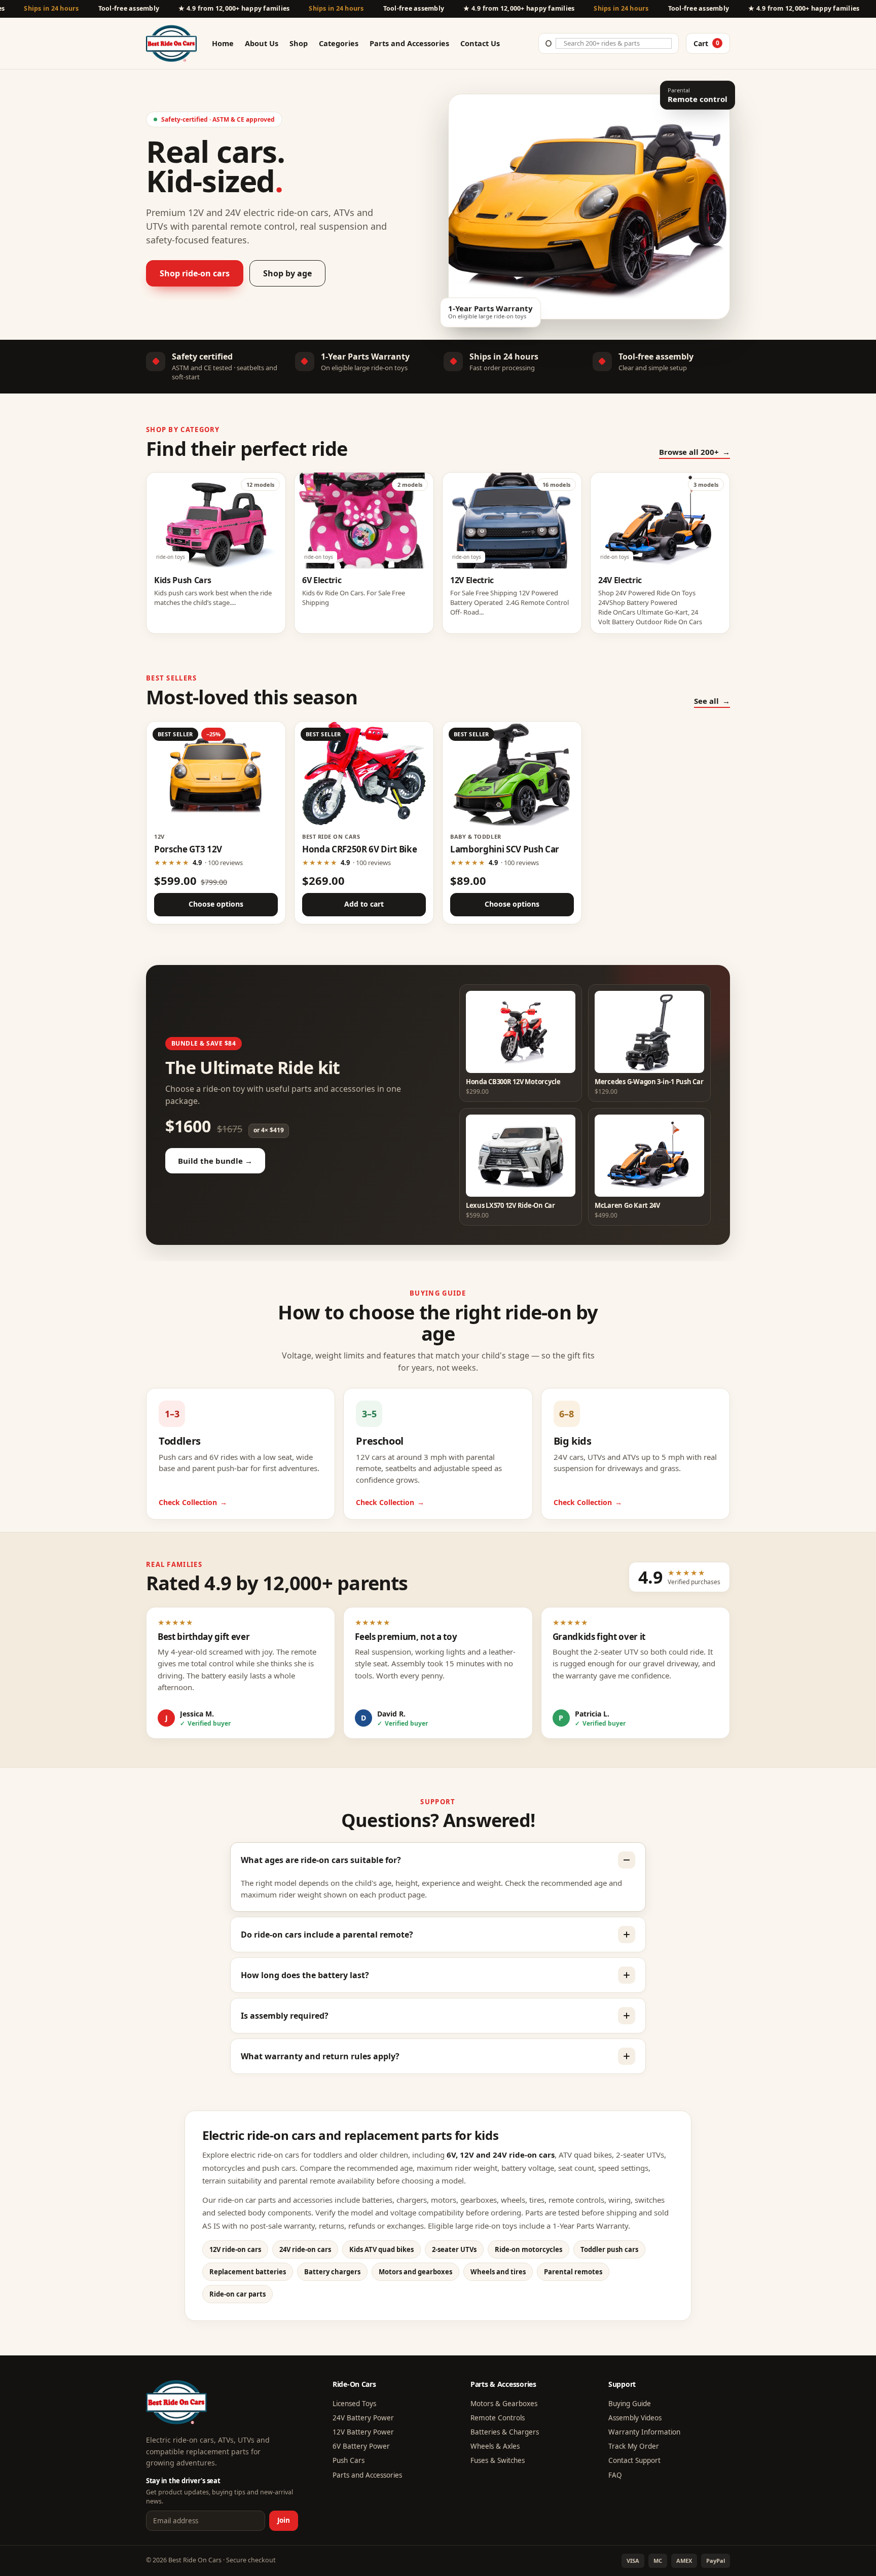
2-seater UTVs (454, 2249)
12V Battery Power (363, 2432)
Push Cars (349, 2460)
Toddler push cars (609, 2249)
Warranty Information (644, 2432)
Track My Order (634, 2446)
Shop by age (287, 273)
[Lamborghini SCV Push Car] (512, 774)
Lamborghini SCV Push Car (505, 849)
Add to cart (364, 904)
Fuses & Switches (498, 2460)
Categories (339, 43)
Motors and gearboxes (415, 2272)
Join (284, 2520)
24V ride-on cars (305, 2249)
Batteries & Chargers (505, 2432)
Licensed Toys (354, 2404)
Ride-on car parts (238, 2294)
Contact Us (480, 43)
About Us (262, 43)
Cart (706, 43)
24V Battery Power (363, 2418)
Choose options (216, 904)
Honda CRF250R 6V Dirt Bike (359, 849)
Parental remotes (573, 2272)
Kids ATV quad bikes (381, 2249)
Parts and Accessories (409, 43)
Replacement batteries (248, 2272)
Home (223, 43)
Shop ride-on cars (195, 273)
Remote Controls (498, 2418)
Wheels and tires (498, 2272)
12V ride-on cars (235, 2249)
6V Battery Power (361, 2446)
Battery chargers (332, 2272)
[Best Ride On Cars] (176, 2402)
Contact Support (634, 2460)
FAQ (615, 2475)
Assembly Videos (635, 2418)
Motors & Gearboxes (504, 2404)
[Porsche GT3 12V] (216, 774)
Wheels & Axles (495, 2446)
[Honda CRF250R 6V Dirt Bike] (364, 774)
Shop (299, 43)
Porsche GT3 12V (188, 849)
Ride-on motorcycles (528, 2249)
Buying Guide (630, 2404)
